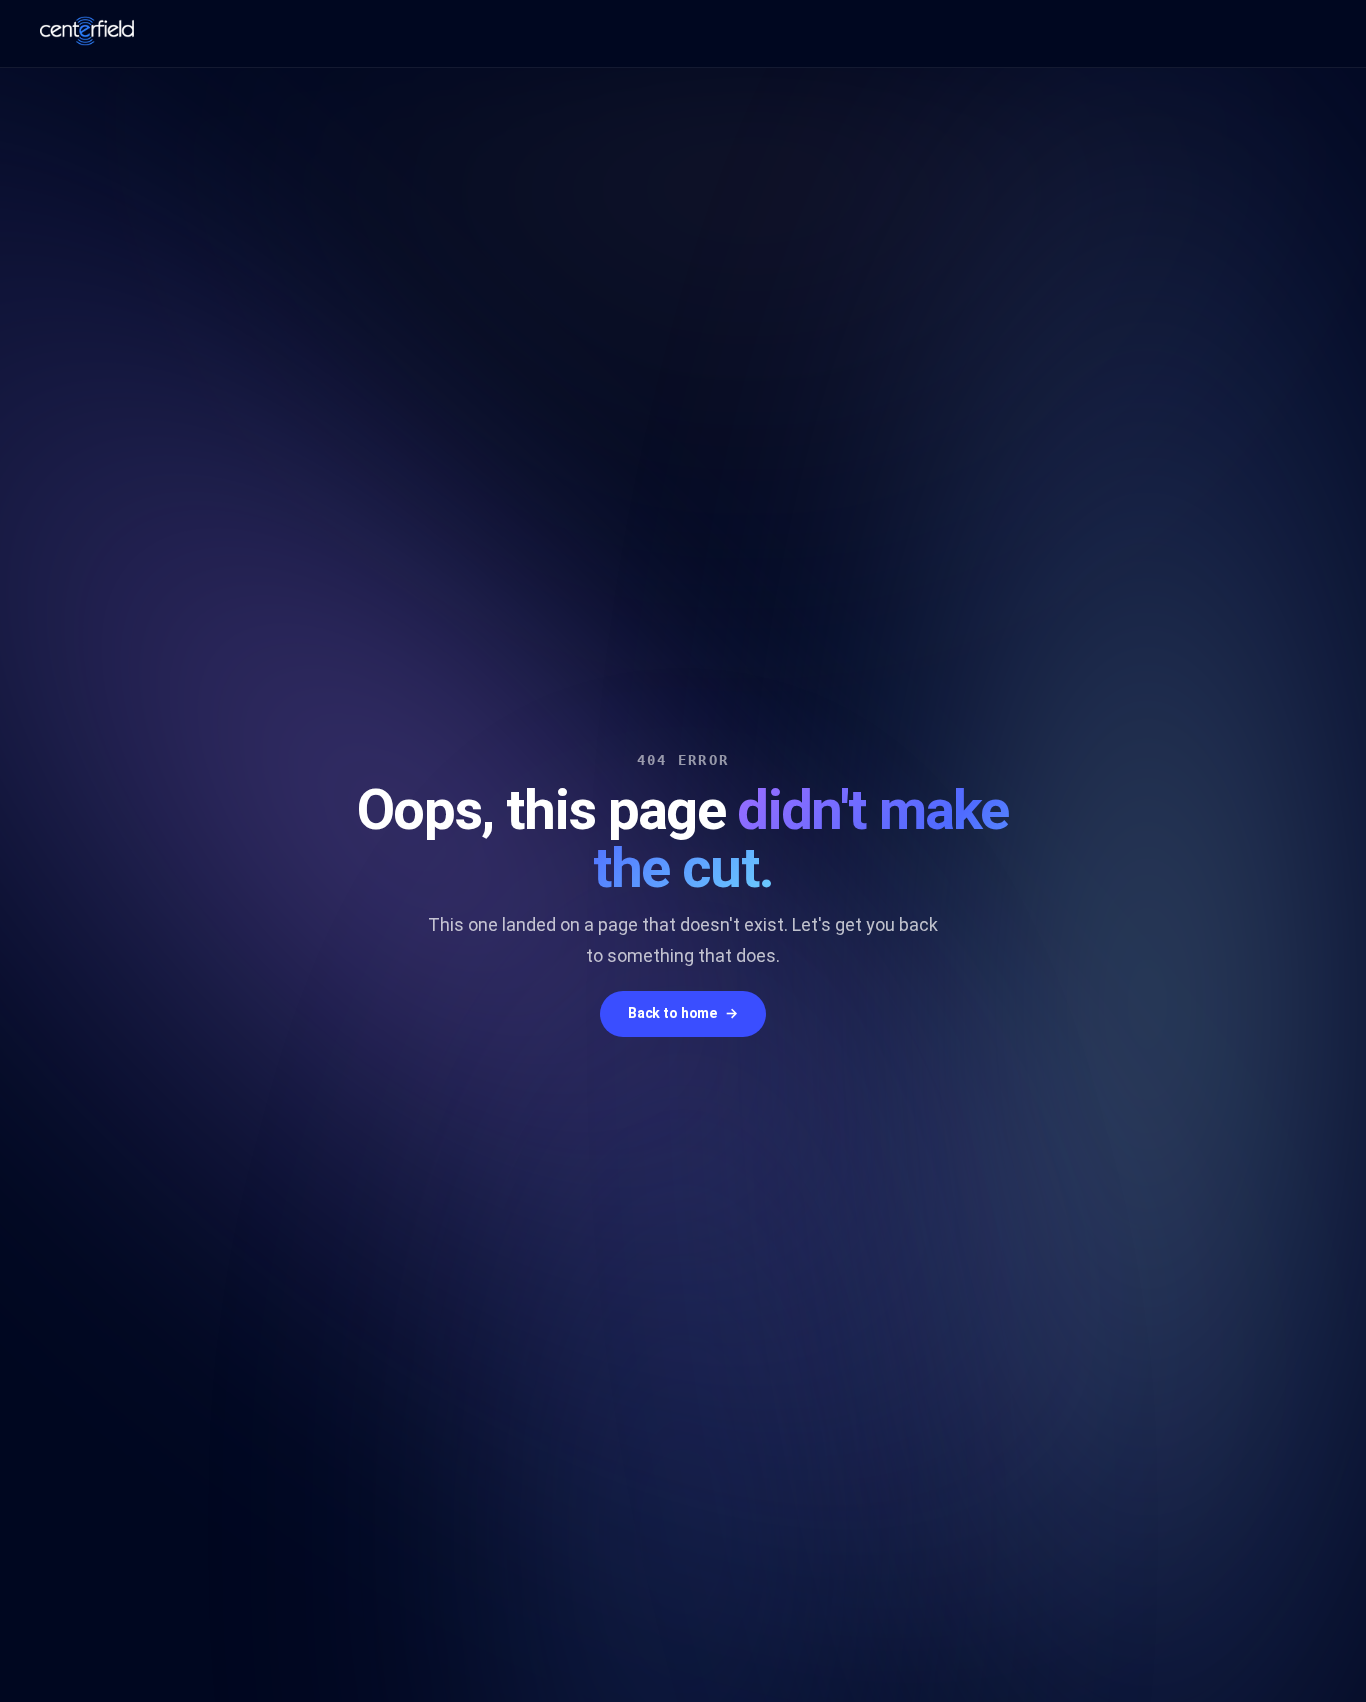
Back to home (683, 1013)
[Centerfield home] (87, 31)
